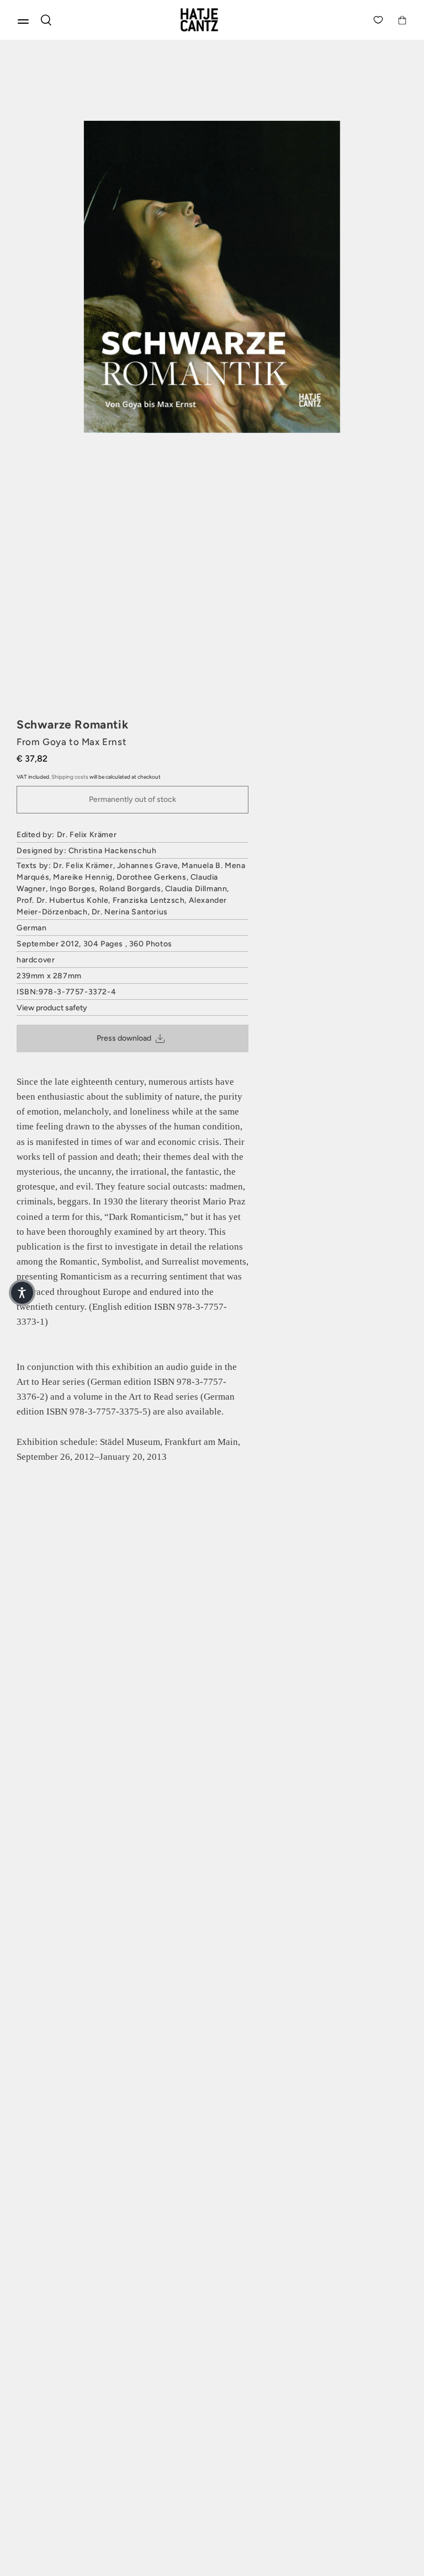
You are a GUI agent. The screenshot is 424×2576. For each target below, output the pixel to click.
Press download (124, 1038)
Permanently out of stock (132, 799)
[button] (22, 1293)
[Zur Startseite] (212, 20)
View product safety (52, 1008)
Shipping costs (70, 777)
